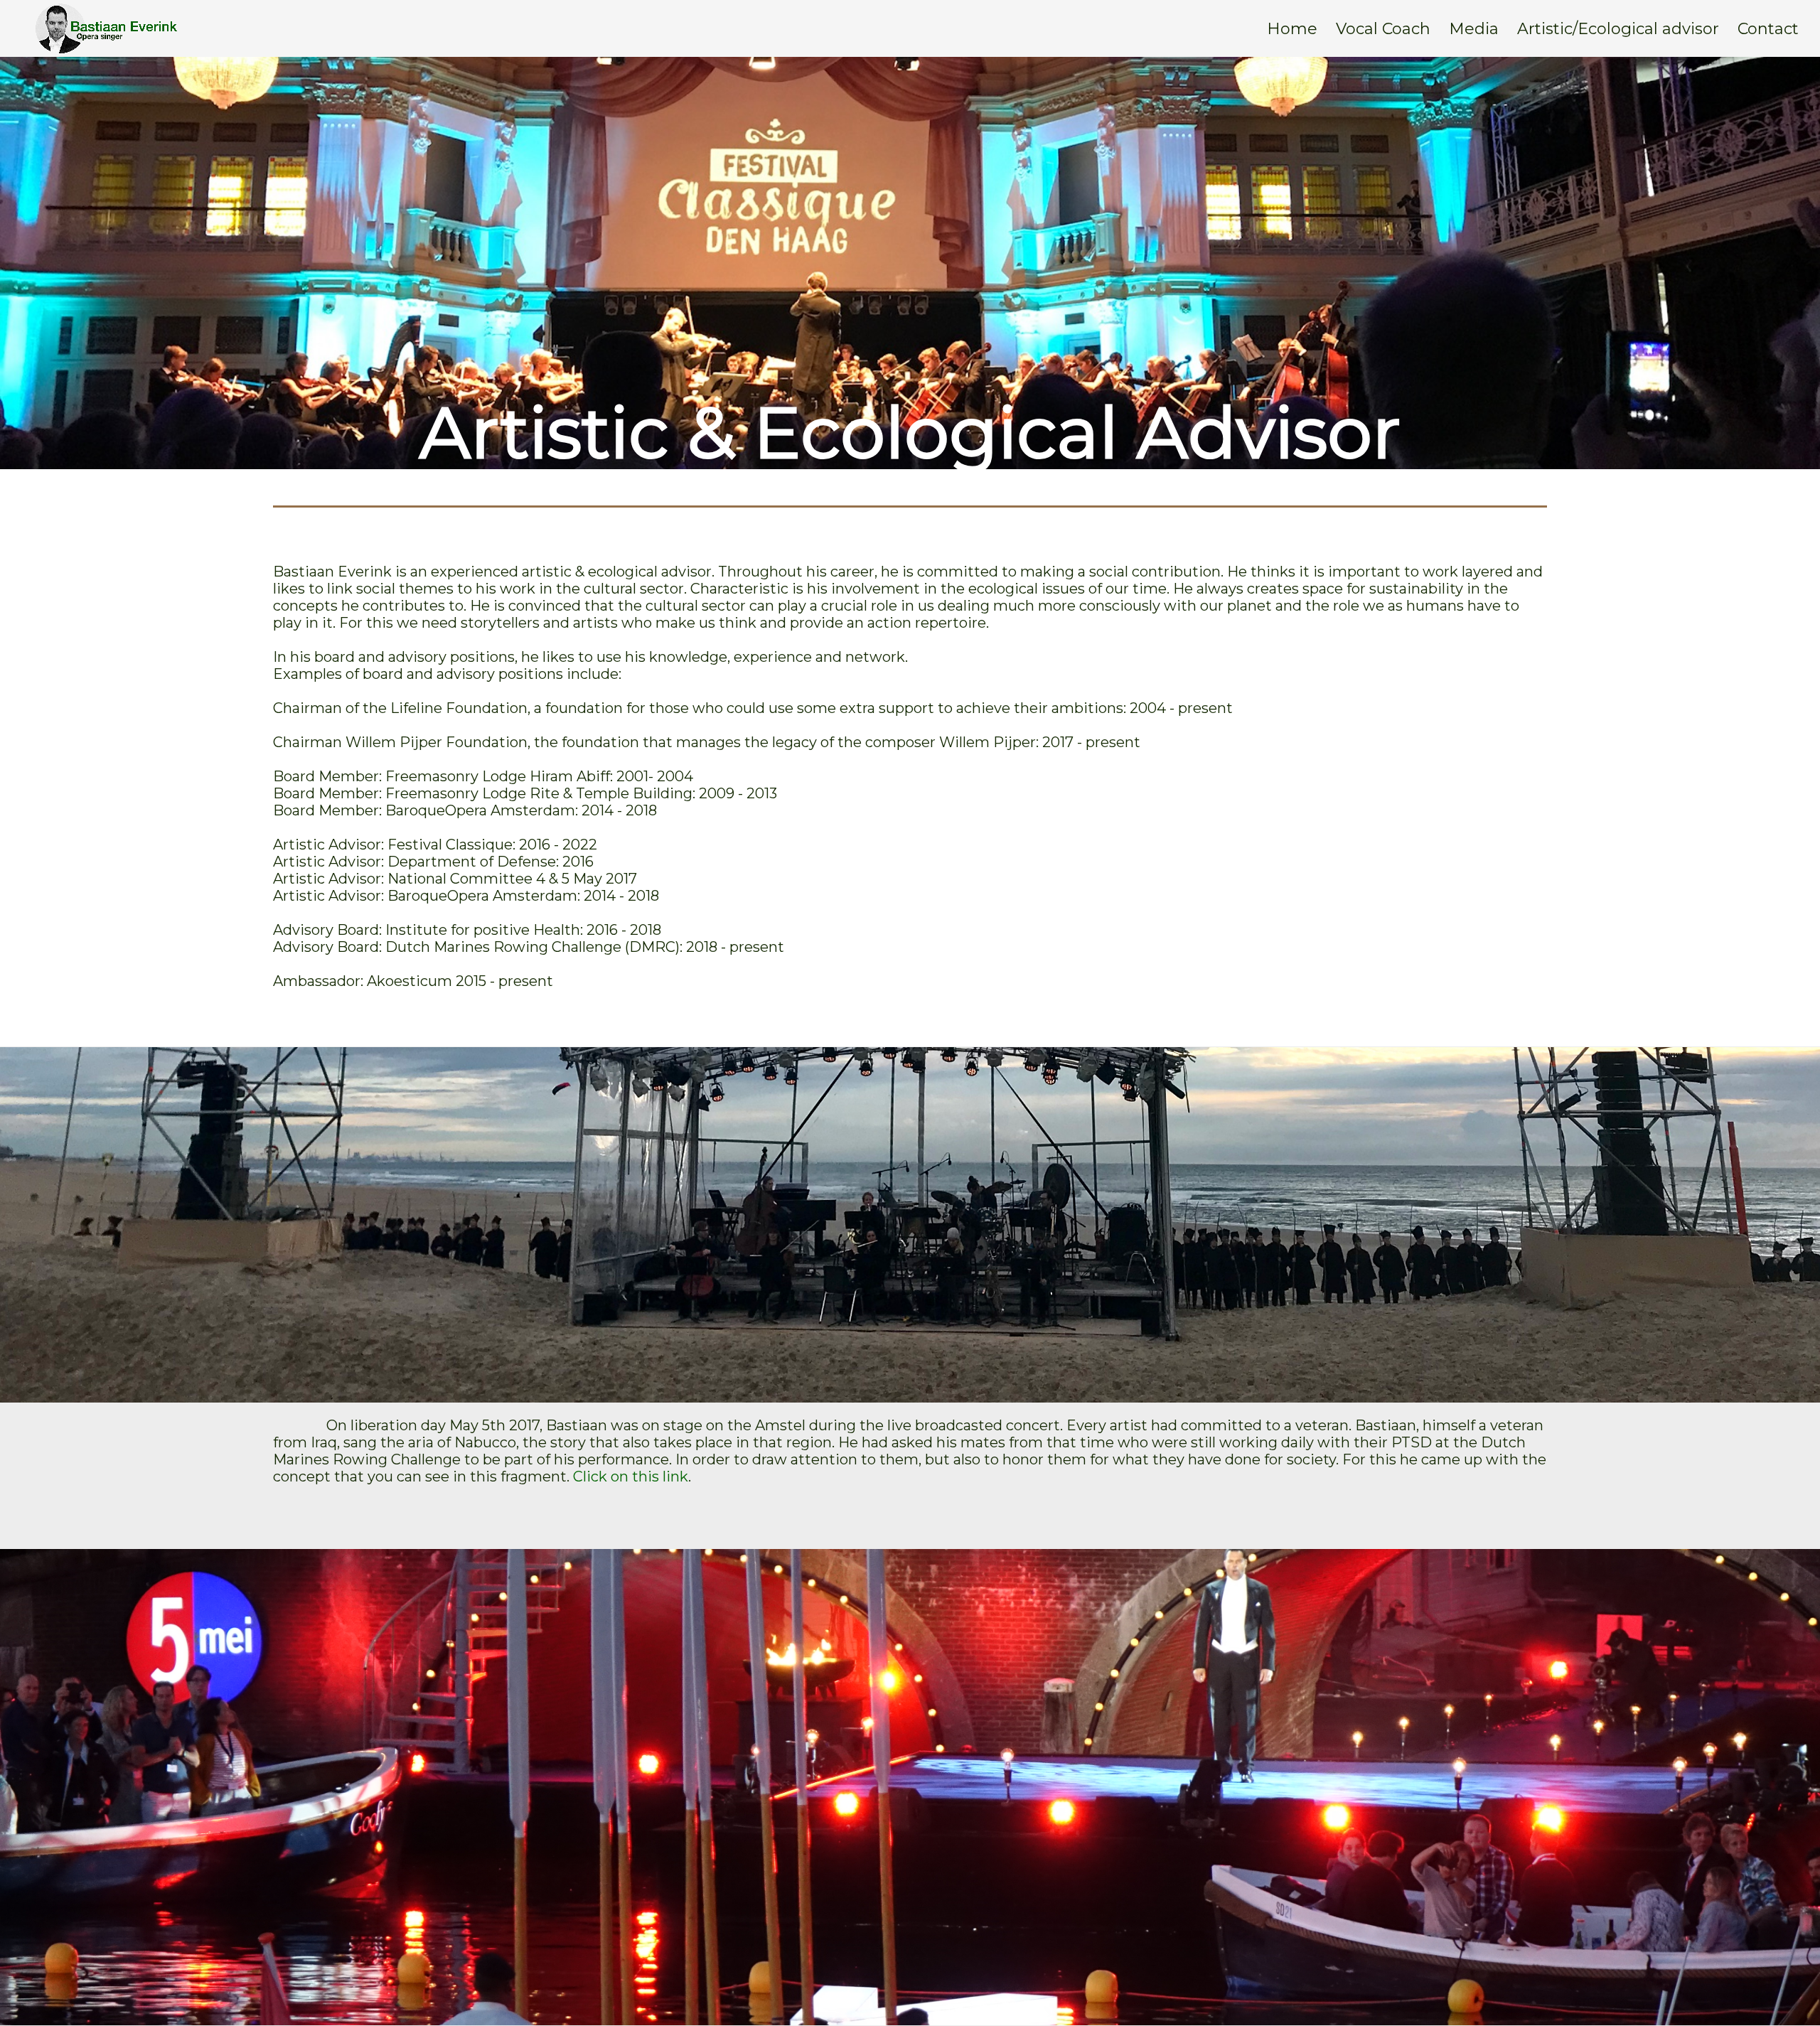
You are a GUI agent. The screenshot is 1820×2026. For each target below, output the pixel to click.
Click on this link (631, 1476)
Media (1474, 29)
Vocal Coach (1383, 29)
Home (1292, 29)
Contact (1768, 29)
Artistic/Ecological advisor (1618, 29)
